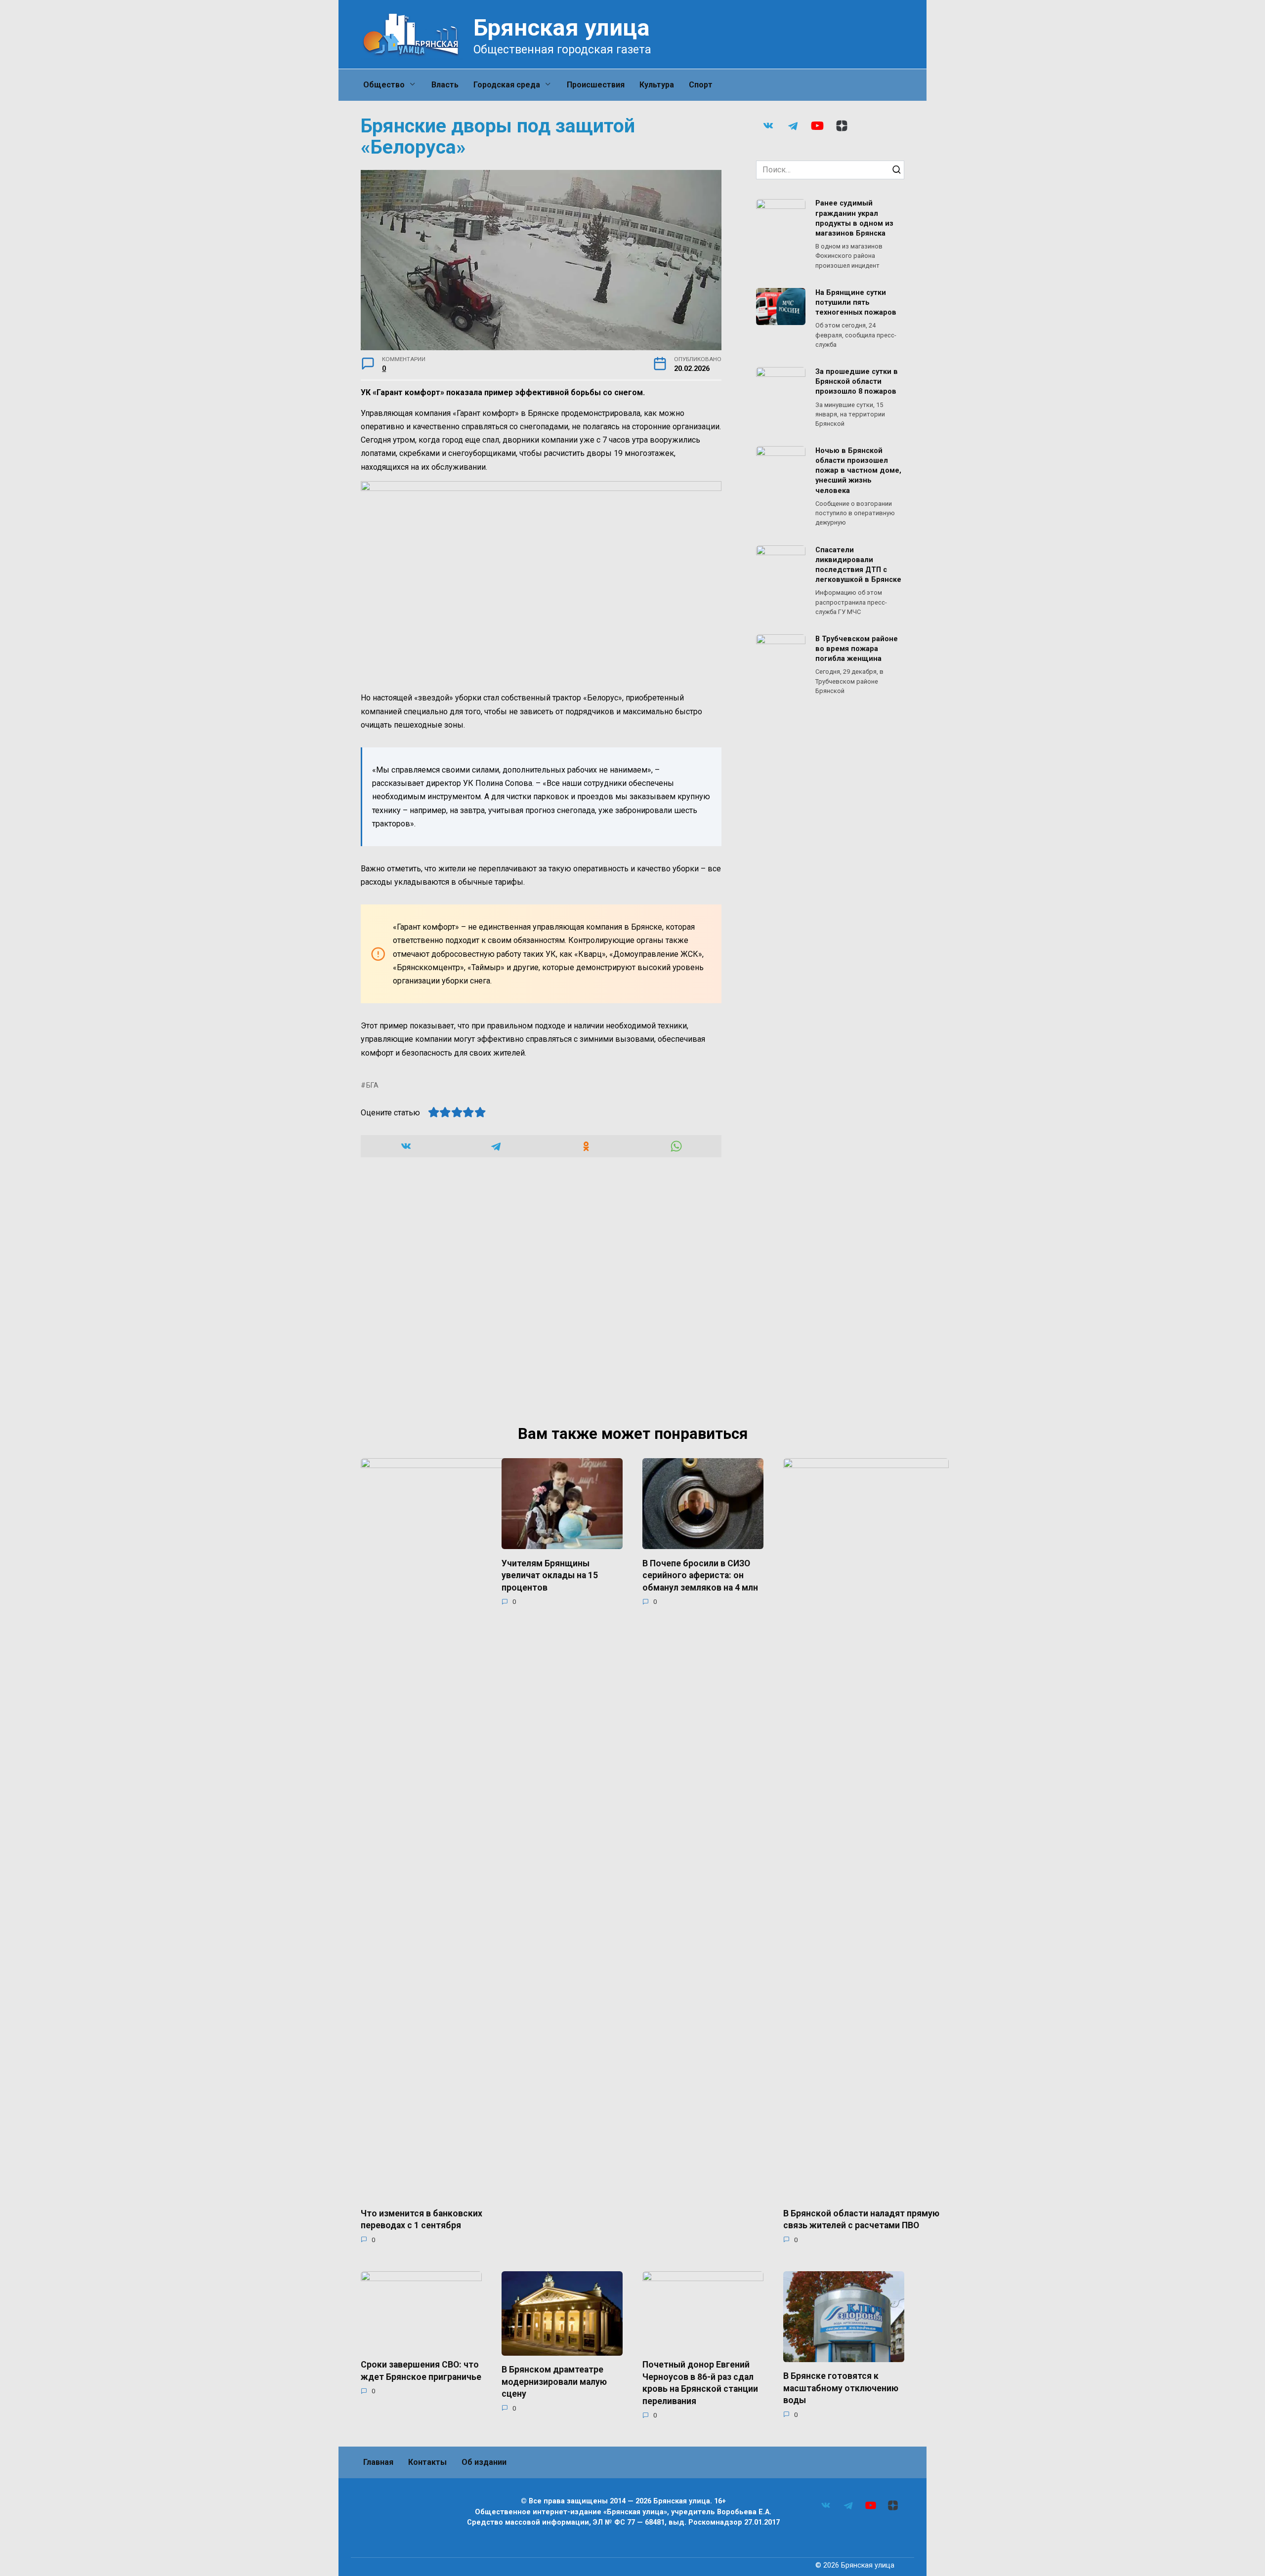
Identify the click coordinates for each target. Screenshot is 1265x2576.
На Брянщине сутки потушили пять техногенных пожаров (856, 303)
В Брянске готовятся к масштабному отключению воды (841, 2388)
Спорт (701, 85)
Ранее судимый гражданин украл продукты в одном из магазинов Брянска (854, 219)
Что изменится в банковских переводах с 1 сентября (422, 2219)
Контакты (427, 2462)
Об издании (484, 2462)
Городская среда (507, 85)
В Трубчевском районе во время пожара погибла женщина (857, 649)
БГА (372, 1085)
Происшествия (596, 85)
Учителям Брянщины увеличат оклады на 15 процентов (550, 1575)
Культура (657, 85)
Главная (378, 2462)
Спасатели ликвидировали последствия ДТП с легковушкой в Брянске (858, 565)
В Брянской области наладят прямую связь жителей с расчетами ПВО (861, 2219)
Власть (445, 85)
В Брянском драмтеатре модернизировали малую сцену (554, 2382)
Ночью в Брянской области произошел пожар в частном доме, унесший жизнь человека (858, 471)
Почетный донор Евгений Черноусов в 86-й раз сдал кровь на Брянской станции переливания (700, 2383)
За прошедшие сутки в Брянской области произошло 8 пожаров (857, 382)
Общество (384, 85)
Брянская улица (562, 27)
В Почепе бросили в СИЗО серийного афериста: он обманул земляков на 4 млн (700, 1575)
